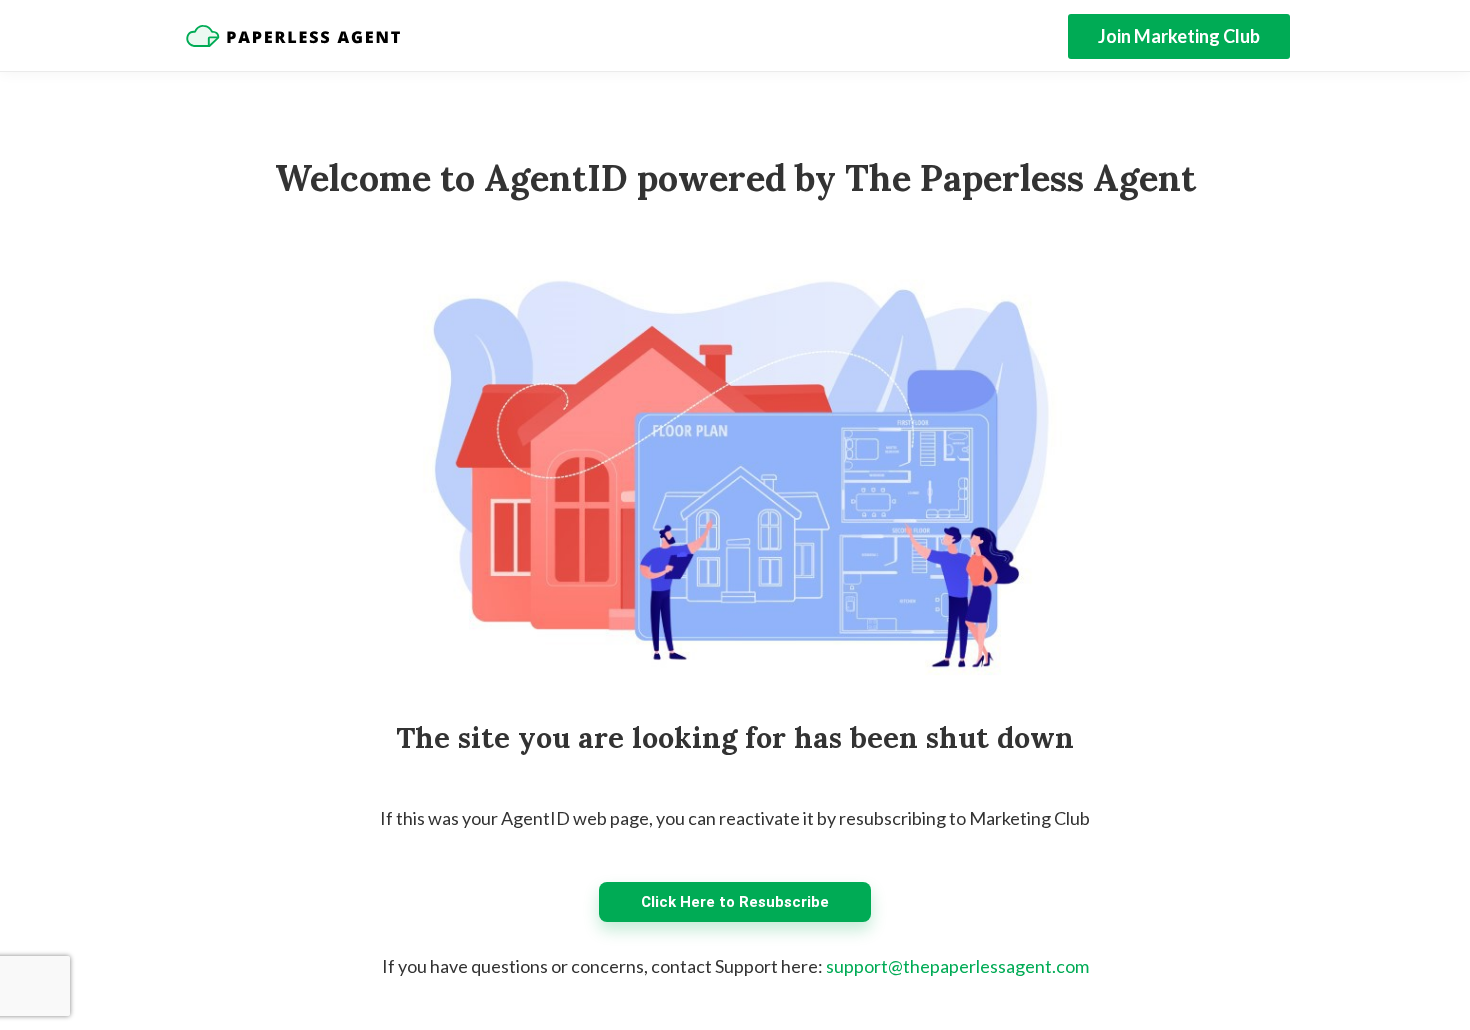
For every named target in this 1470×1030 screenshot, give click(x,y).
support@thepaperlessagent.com (957, 966)
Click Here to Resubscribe (735, 902)
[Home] (293, 36)
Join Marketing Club (1179, 36)
